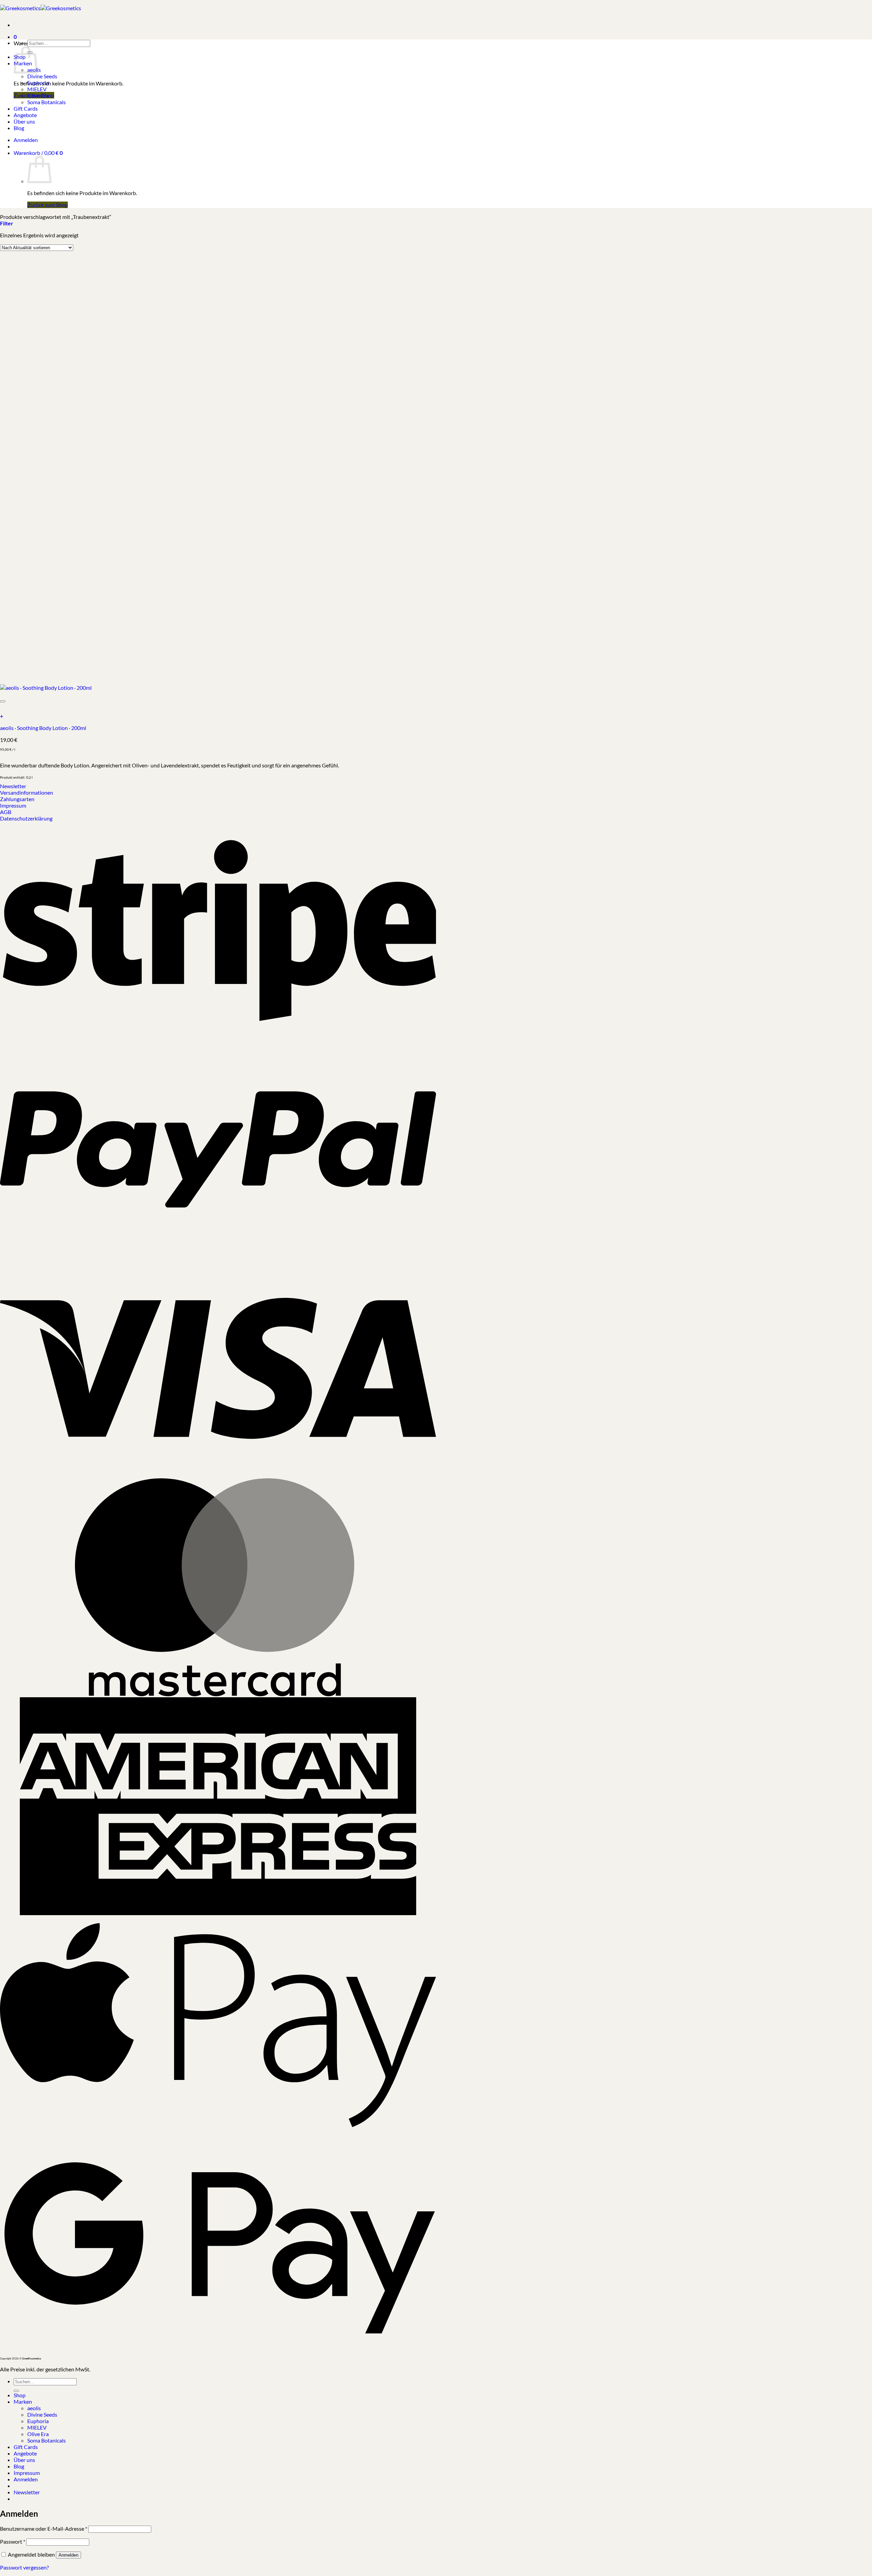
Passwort (13, 2541)
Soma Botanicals (46, 102)
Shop (20, 2395)
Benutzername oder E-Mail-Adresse (44, 2529)
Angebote (25, 115)
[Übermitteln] (16, 2391)
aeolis (34, 2408)
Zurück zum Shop (48, 205)
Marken (23, 2402)
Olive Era (38, 96)
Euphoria (38, 83)
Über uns (24, 121)
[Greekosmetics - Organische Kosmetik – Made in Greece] (41, 8)
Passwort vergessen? (24, 2567)
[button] (15, 34)
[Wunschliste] (3, 701)
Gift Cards (26, 108)
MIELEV (37, 89)
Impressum (27, 2473)
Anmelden (68, 2555)
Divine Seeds (42, 76)
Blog (19, 128)
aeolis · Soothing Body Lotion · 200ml (43, 728)
